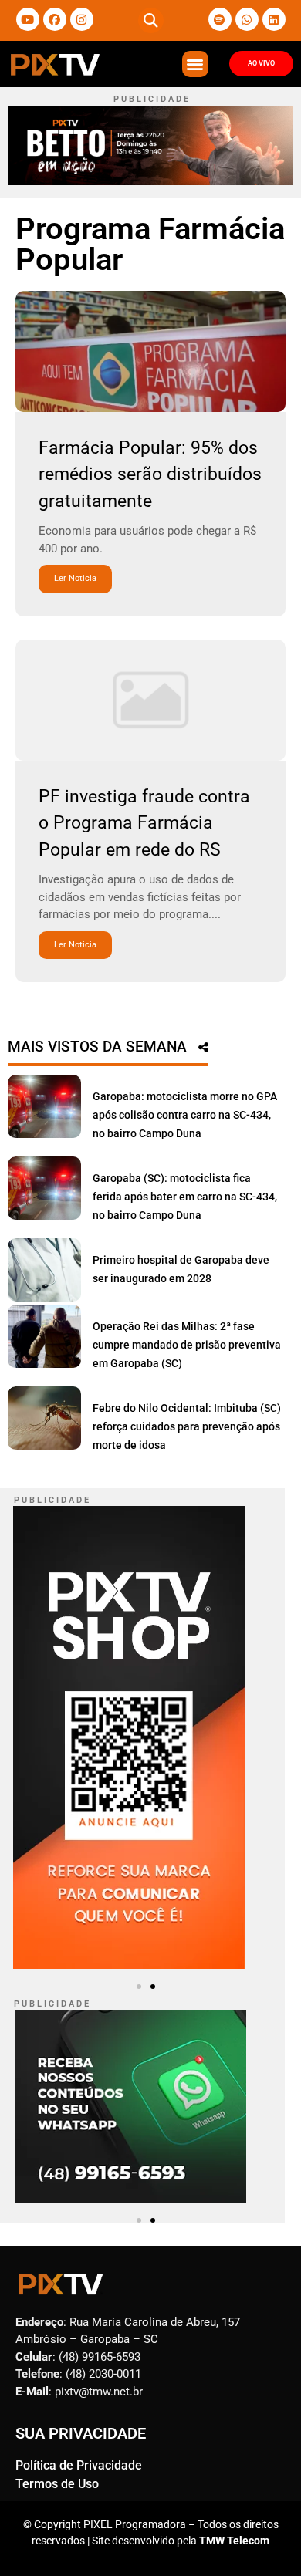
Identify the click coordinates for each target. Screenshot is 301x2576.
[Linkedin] (274, 19)
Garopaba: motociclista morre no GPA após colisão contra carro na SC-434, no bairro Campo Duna (185, 1115)
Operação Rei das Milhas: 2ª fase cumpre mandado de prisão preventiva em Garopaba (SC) (187, 1345)
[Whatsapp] (247, 19)
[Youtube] (28, 19)
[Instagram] (82, 19)
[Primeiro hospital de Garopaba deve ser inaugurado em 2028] (44, 1270)
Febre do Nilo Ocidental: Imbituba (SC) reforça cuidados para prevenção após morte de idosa (187, 1426)
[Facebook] (55, 19)
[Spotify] (220, 19)
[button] (151, 20)
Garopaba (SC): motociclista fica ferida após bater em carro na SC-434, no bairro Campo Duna (185, 1197)
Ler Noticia (75, 578)
